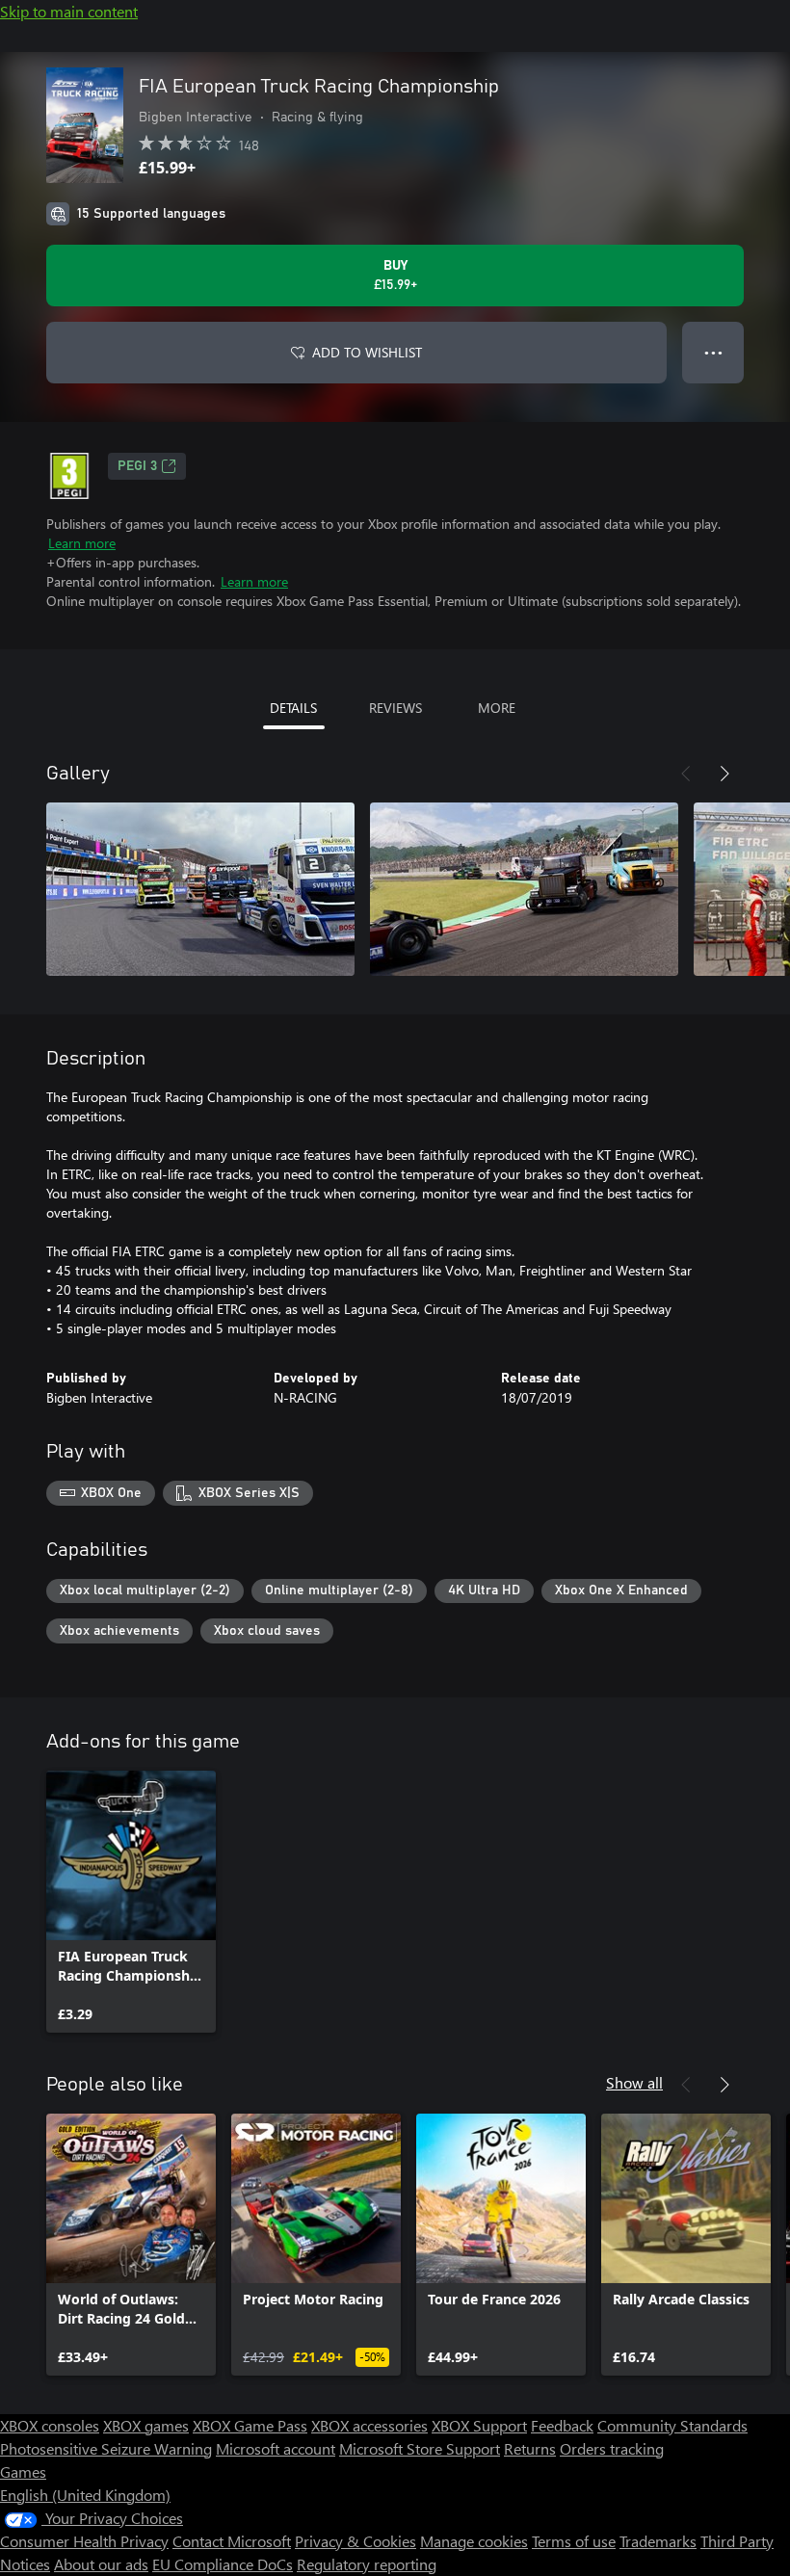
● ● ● (713, 352)
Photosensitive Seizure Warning (106, 2448)
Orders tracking (612, 2448)
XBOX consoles (50, 2425)
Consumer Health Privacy (84, 2541)
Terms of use (574, 2541)
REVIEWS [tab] (395, 708)
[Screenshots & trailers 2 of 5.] (524, 889)
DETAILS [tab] (293, 708)
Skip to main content (69, 11)
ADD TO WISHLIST (367, 352)
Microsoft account (276, 2448)
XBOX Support (479, 2425)
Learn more (82, 543)
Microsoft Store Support (420, 2448)
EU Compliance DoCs (223, 2564)
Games (23, 2471)
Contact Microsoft (232, 2541)
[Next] (724, 774)
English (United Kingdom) (85, 2495)
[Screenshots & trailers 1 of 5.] (200, 889)
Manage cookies (474, 2541)
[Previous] (686, 774)
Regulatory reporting (367, 2564)
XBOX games (146, 2425)
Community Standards (672, 2425)
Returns (530, 2448)
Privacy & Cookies (355, 2541)
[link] (131, 1902)
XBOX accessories (369, 2425)
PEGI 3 (137, 466)
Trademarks (658, 2541)
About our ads (101, 2564)
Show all (634, 2082)
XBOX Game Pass (250, 2425)
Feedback (562, 2425)
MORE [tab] (497, 708)
